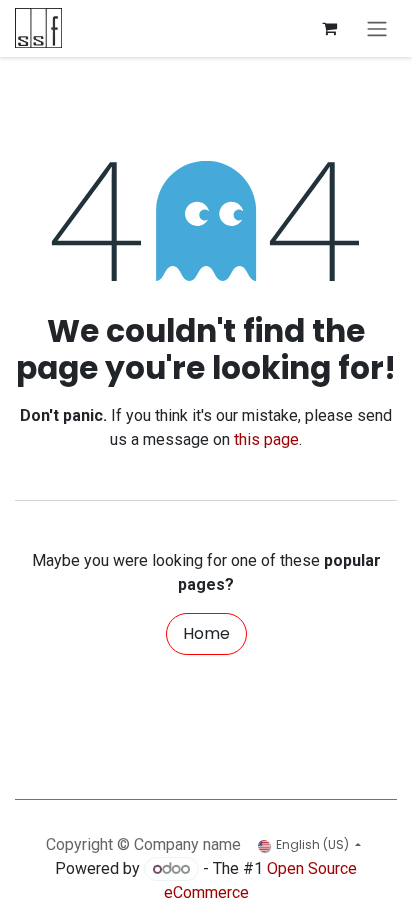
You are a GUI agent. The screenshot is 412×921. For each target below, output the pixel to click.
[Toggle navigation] (377, 28)
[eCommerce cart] (329, 28)
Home (206, 633)
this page (266, 439)
